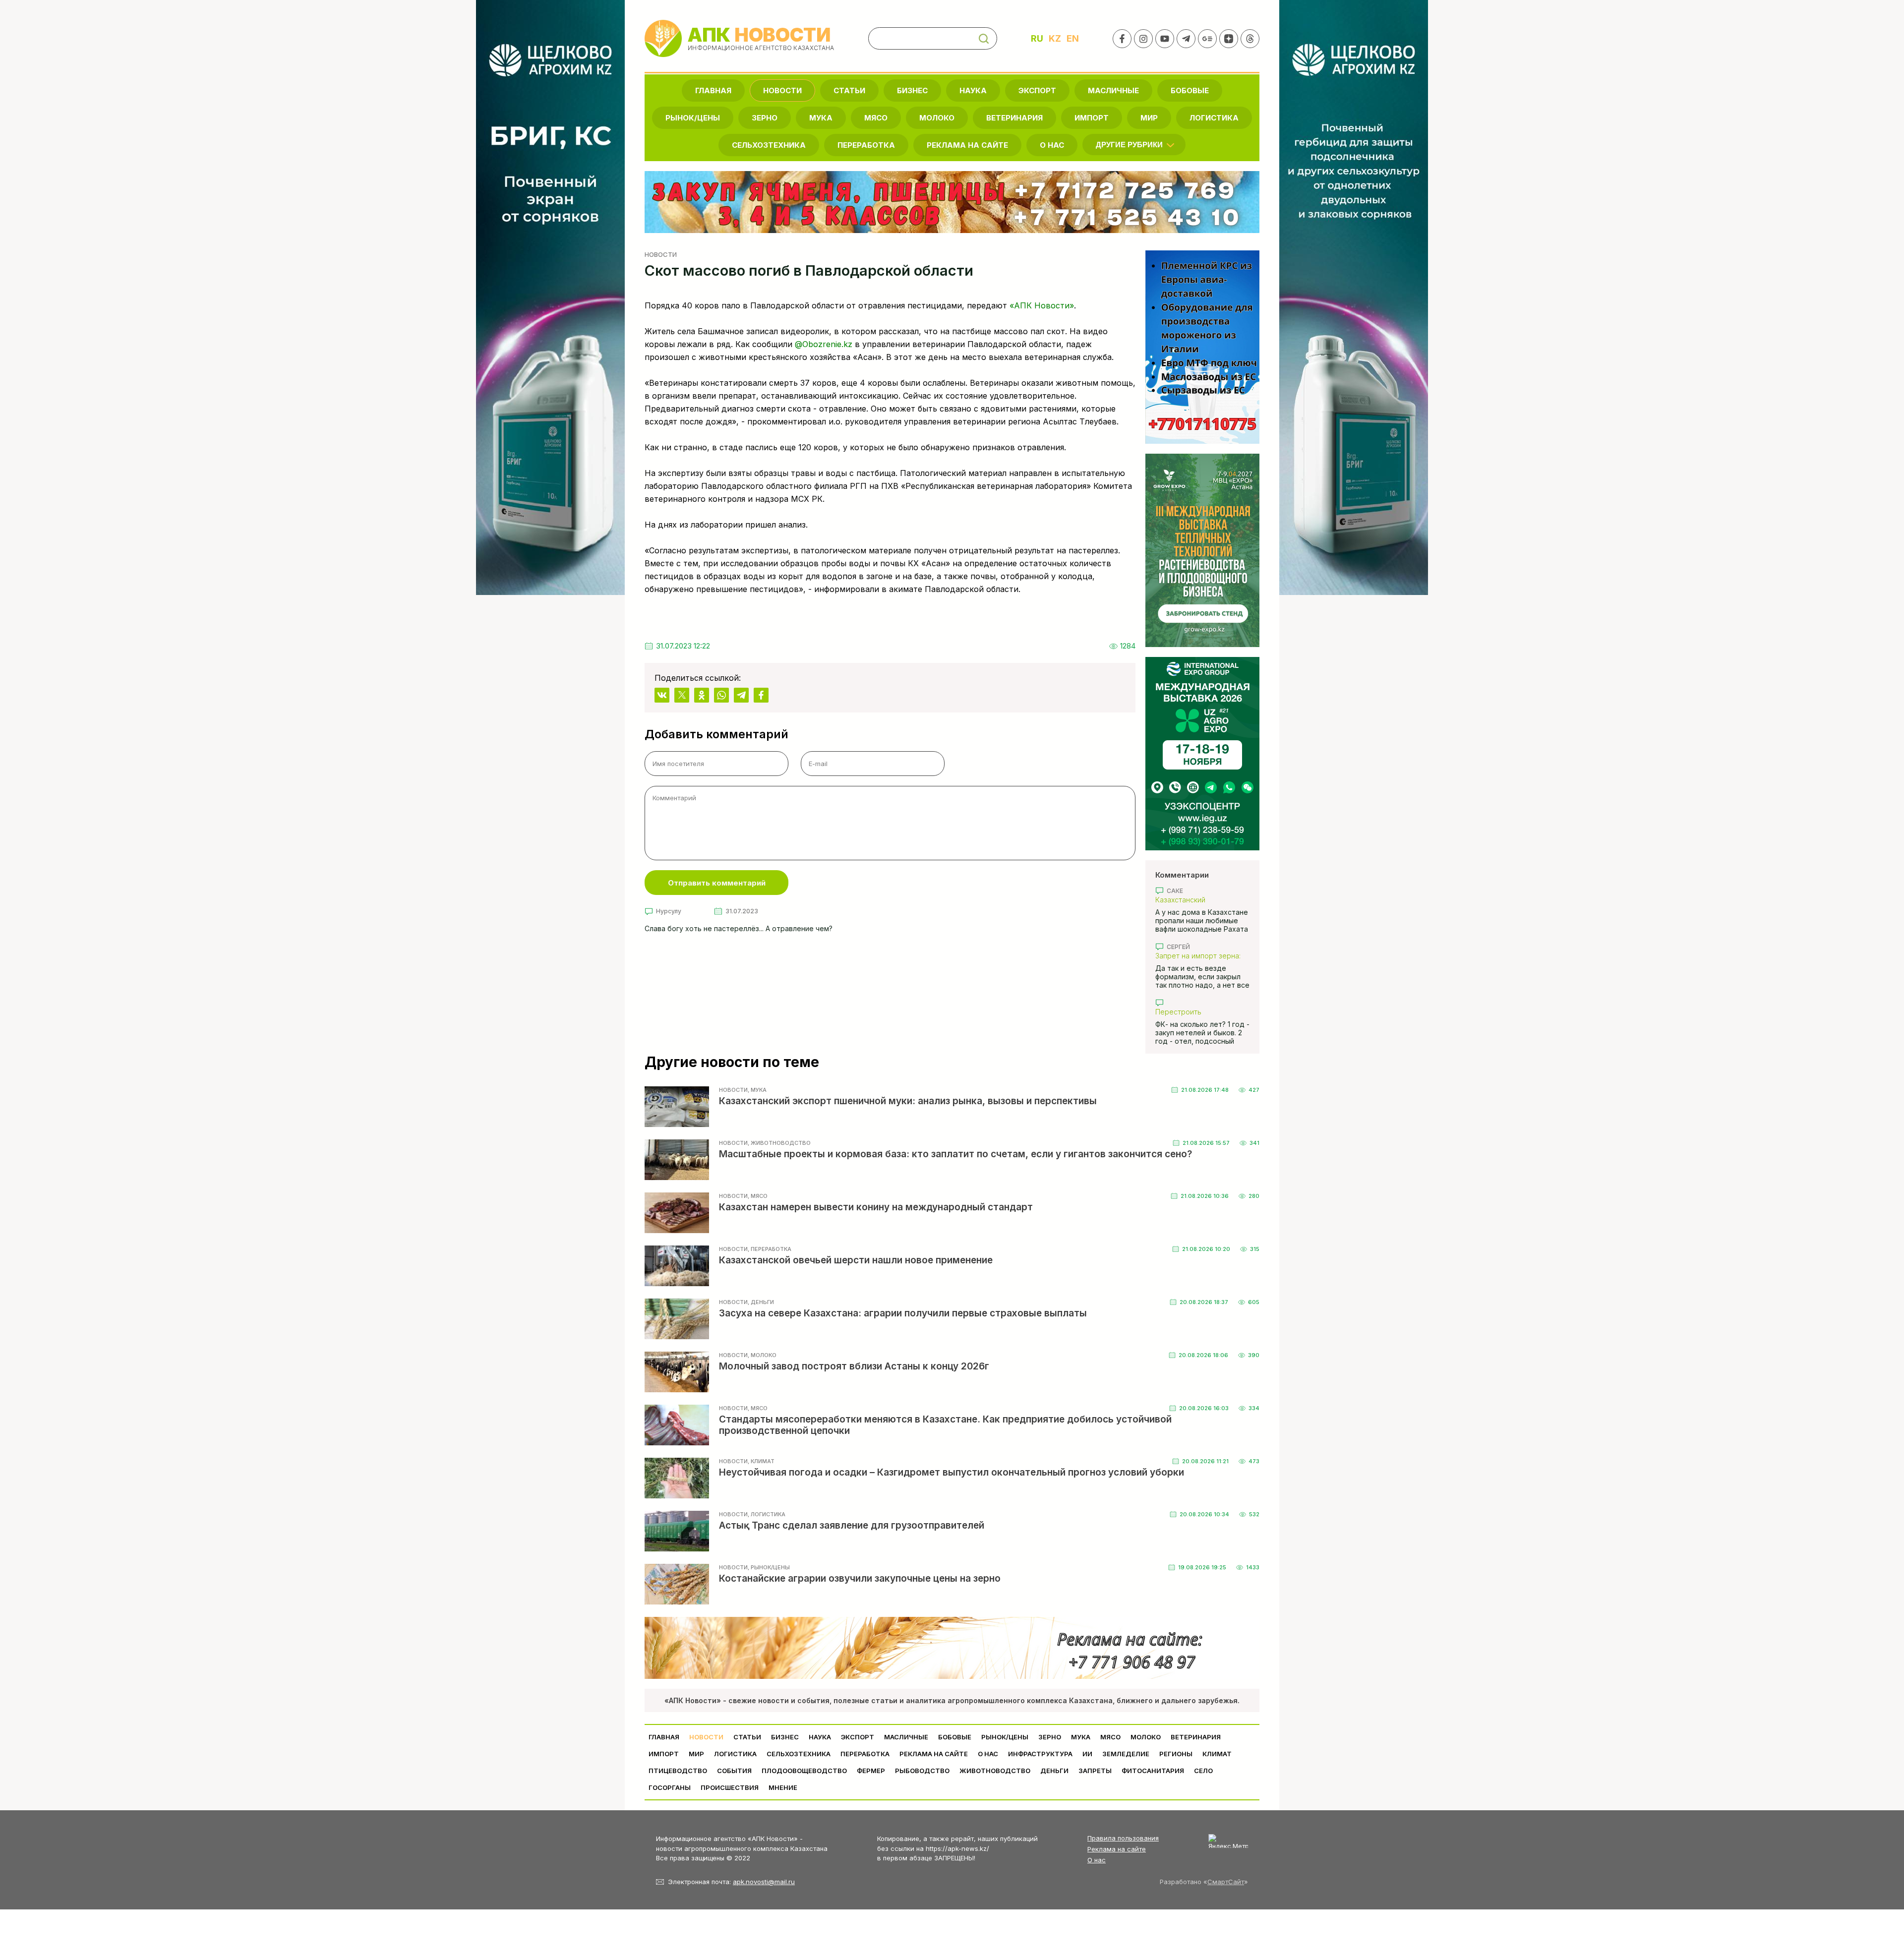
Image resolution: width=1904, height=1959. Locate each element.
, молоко (762, 1355)
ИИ (1087, 1754)
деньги (1054, 1771)
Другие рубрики (1129, 145)
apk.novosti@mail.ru (764, 1882)
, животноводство (779, 1143)
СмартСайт (1226, 1882)
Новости (782, 90)
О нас (1097, 1860)
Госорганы (670, 1787)
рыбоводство (922, 1771)
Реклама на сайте (967, 145)
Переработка (866, 145)
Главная (713, 90)
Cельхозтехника (769, 145)
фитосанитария (1153, 1771)
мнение (783, 1787)
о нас (1052, 145)
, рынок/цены (769, 1567)
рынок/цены (693, 118)
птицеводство (678, 1771)
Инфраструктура (1040, 1754)
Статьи (849, 90)
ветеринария (1014, 118)
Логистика (1214, 118)
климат (1217, 1754)
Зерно (765, 118)
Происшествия (730, 1787)
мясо (876, 118)
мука (821, 118)
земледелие (1126, 1754)
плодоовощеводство (804, 1771)
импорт (1092, 118)
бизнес (912, 90)
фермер (871, 1771)
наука (973, 90)
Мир (1149, 118)
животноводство (995, 1771)
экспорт (1037, 90)
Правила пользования (1123, 1838)
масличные (1113, 90)
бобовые (1190, 90)
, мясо (758, 1196)
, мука (757, 1090)
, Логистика (767, 1514)
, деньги (761, 1302)
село (1203, 1771)
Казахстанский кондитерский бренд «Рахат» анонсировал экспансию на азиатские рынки (1197, 900)
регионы (1176, 1754)
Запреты (1095, 1771)
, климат (761, 1461)
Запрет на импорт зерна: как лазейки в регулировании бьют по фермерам (1198, 956)
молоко (937, 118)
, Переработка (770, 1249)
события (734, 1771)
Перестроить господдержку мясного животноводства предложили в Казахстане (1200, 1012)
